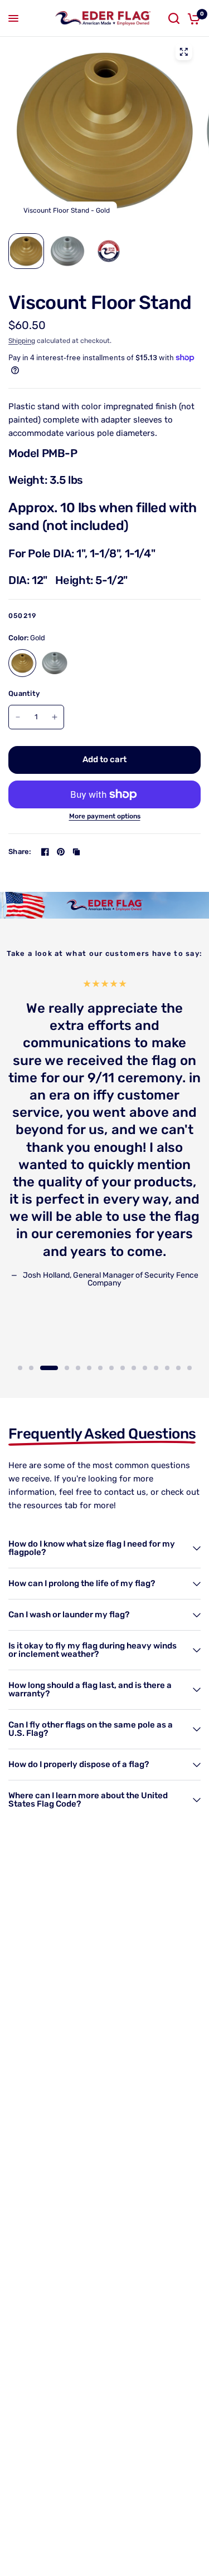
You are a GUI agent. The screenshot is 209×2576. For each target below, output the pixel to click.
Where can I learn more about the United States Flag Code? (88, 1800)
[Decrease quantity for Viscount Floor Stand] (18, 717)
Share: (20, 852)
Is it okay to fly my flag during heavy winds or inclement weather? (93, 1650)
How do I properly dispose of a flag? (79, 1764)
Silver (55, 663)
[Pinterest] (61, 852)
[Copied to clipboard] (76, 852)
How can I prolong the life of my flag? (82, 1583)
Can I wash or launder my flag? (69, 1615)
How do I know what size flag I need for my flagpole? (92, 1548)
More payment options (105, 816)
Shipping (22, 341)
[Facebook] (45, 852)
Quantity (24, 693)
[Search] (174, 18)
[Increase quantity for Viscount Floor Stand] (55, 717)
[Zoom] (183, 52)
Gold (22, 663)
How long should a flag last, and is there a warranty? (90, 1689)
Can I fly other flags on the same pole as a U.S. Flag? (91, 1729)
